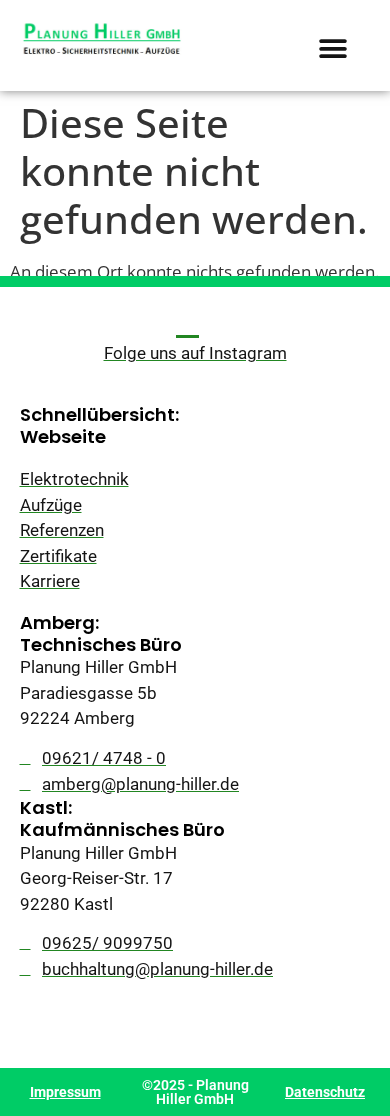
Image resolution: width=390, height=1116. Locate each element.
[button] (333, 48)
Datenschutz (325, 1092)
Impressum (65, 1092)
